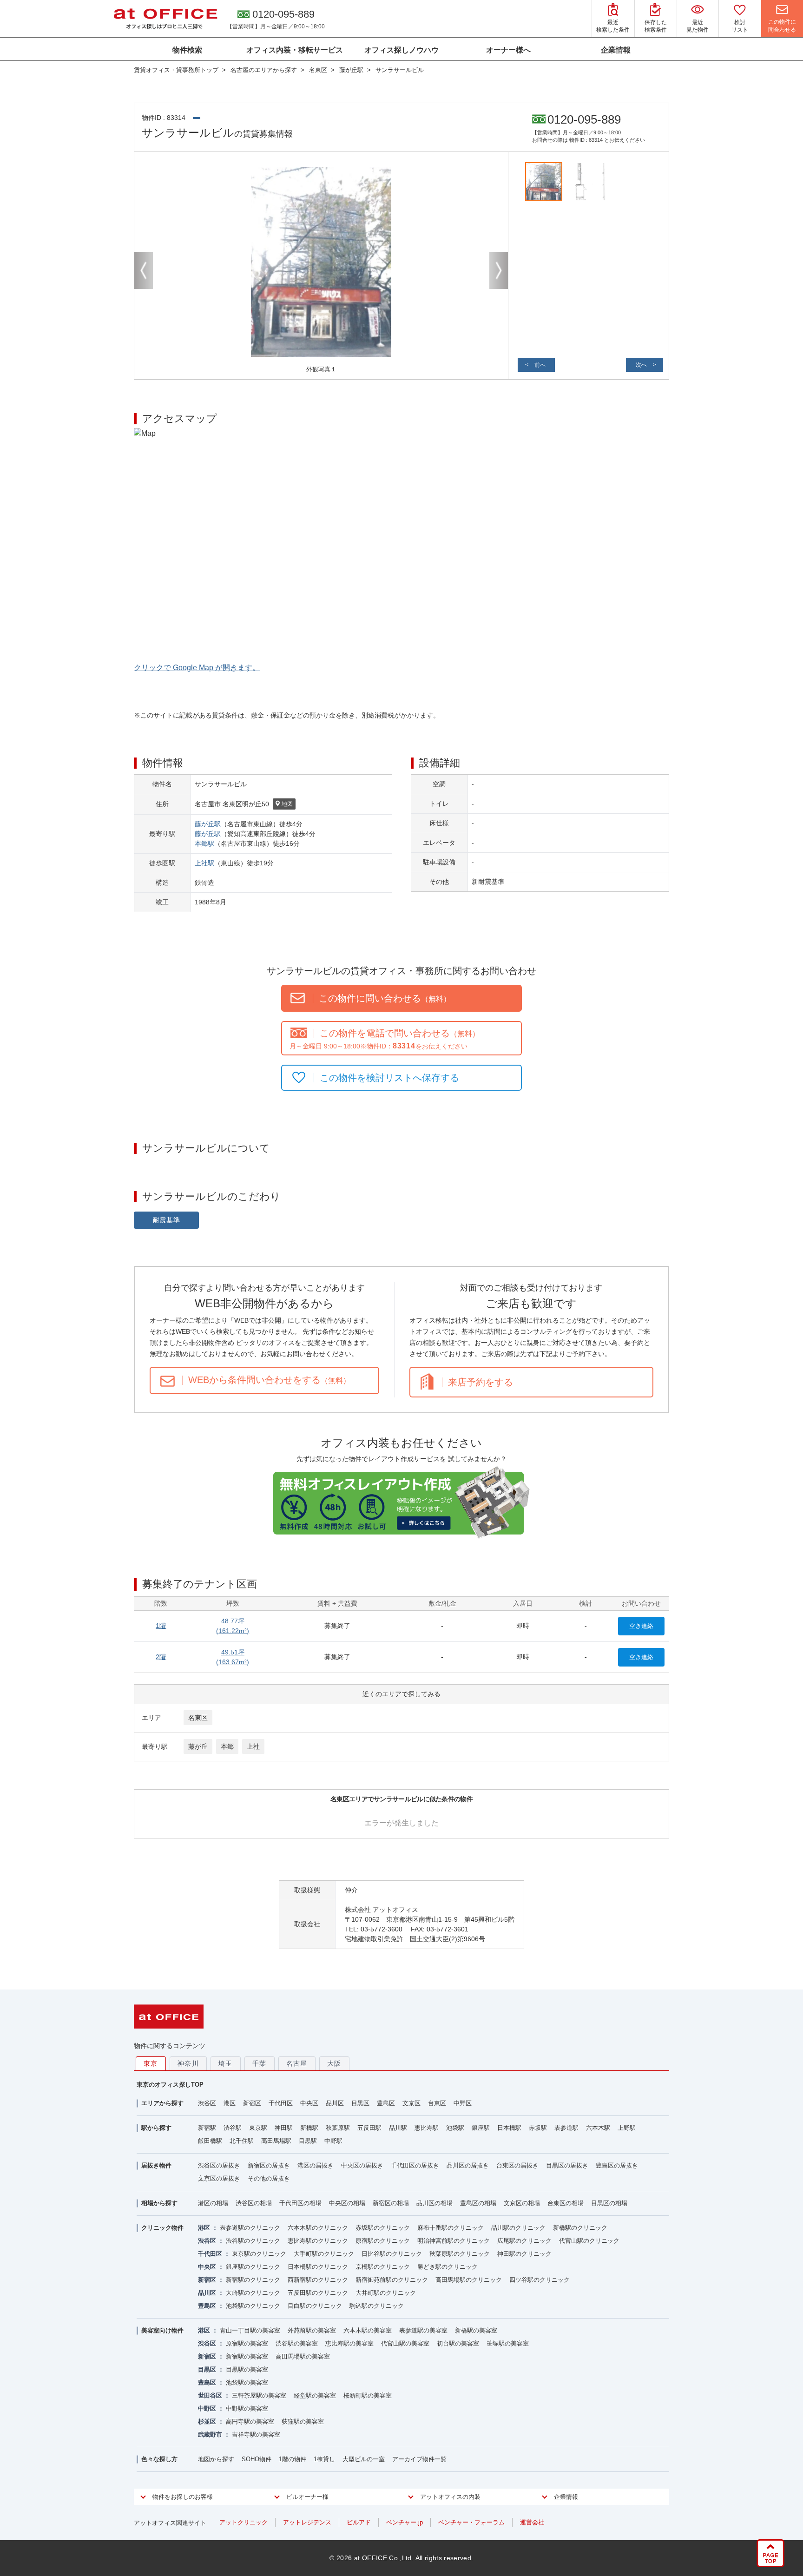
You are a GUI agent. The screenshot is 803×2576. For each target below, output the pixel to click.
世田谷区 (210, 2395)
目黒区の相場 (609, 2203)
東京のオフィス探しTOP (170, 2085)
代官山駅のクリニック (589, 2241)
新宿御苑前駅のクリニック (392, 2280)
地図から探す (216, 2459)
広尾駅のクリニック (524, 2241)
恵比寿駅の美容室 (349, 2343)
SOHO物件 (257, 2459)
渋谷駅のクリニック (253, 2241)
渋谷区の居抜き (219, 2165)
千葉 (260, 2063)
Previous (144, 270)
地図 (287, 804)
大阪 (334, 2063)
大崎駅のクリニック (253, 2293)
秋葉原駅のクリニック (460, 2254)
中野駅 (333, 2141)
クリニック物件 (162, 2228)
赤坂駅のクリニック (383, 2228)
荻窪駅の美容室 (303, 2421)
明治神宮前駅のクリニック (454, 2241)
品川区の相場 (434, 2203)
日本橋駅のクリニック (318, 2267)
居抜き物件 (156, 2165)
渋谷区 (207, 2103)
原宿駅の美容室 (247, 2343)
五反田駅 (369, 2128)
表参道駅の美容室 (423, 2330)
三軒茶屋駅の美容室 (259, 2395)
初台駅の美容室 (458, 2343)
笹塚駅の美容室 (508, 2343)
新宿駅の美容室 (247, 2356)
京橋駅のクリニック (383, 2267)
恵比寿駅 (427, 2128)
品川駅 (398, 2128)
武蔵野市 (210, 2434)
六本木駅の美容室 (368, 2330)
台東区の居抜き (517, 2165)
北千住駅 (242, 2141)
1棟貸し (324, 2459)
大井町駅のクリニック (386, 2293)
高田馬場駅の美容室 (303, 2356)
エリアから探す (162, 2103)
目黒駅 (308, 2141)
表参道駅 (566, 2128)
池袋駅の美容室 (247, 2382)
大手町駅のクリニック (324, 2254)
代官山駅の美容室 (405, 2343)
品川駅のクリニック (518, 2228)
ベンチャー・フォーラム (471, 2522)
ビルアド (359, 2522)
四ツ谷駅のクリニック (540, 2280)
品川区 (335, 2103)
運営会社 (532, 2522)
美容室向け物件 (162, 2330)
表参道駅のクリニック (250, 2228)
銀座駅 (481, 2128)
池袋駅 (455, 2128)
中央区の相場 (347, 2203)
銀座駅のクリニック (253, 2267)
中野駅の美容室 (247, 2408)
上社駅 (204, 863)
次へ (641, 365)
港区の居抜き (316, 2165)
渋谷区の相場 (254, 2203)
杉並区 (207, 2421)
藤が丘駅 (208, 824)
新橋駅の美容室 (476, 2330)
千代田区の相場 (300, 2203)
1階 (161, 1626)
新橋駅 (309, 2128)
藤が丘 (198, 1746)
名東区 (198, 1718)
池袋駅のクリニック (253, 2306)
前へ (540, 365)
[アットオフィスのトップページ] (165, 19)
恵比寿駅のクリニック (318, 2241)
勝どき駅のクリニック (448, 2267)
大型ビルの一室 (364, 2459)
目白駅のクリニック (315, 2306)
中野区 (463, 2103)
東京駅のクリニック (259, 2254)
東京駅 (258, 2128)
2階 (161, 1657)
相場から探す (159, 2203)
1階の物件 (293, 2459)
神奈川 (188, 2063)
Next (499, 270)
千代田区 (281, 2103)
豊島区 (386, 2103)
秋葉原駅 (338, 2128)
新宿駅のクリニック (253, 2280)
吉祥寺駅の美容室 (256, 2434)
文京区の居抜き (219, 2178)
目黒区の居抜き (567, 2165)
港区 (230, 2103)
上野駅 (627, 2128)
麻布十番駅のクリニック (451, 2228)
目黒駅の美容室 (247, 2369)
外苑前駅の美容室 (312, 2330)
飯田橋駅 (210, 2141)
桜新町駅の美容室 (368, 2395)
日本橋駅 (509, 2128)
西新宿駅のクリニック (318, 2280)
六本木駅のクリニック (318, 2228)
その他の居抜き (269, 2178)
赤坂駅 (538, 2128)
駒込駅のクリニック (377, 2306)
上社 (253, 1746)
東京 (151, 2063)
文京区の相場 (522, 2203)
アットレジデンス (307, 2522)
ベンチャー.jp (405, 2522)
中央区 (309, 2103)
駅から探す (156, 2128)
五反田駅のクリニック (318, 2293)
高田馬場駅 (276, 2141)
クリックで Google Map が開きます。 (197, 668)
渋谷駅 (233, 2128)
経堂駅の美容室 (315, 2395)
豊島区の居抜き (617, 2165)
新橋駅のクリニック (580, 2228)
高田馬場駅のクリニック (469, 2280)
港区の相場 (213, 2203)
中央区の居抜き (362, 2165)
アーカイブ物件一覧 (419, 2459)
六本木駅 (598, 2128)
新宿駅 (207, 2128)
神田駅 (284, 2128)
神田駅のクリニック (524, 2254)
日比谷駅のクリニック (392, 2254)
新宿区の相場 (391, 2203)
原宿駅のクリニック (383, 2241)
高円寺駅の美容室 (250, 2421)
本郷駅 (204, 843)
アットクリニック (244, 2522)
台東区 (437, 2103)
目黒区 (360, 2103)
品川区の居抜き (468, 2165)
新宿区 (252, 2103)
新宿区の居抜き (269, 2165)
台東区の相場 (566, 2203)
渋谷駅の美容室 (297, 2343)
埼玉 (226, 2063)
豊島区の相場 (478, 2203)
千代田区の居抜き (415, 2165)
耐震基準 (167, 1220)
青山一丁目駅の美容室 (250, 2330)
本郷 (227, 1746)
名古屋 (297, 2063)
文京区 (411, 2103)
